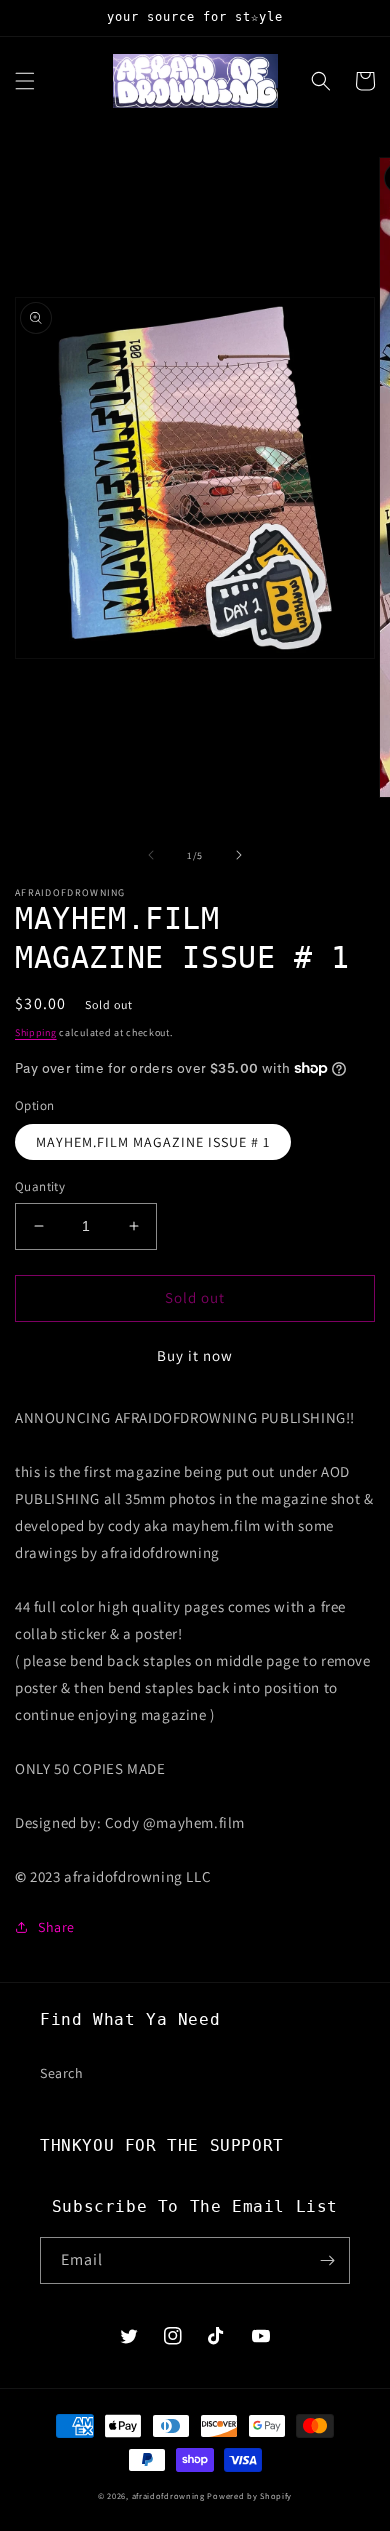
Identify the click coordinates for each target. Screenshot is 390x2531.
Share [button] (56, 1927)
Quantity (40, 1186)
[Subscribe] (327, 2260)
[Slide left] (151, 855)
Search (62, 2073)
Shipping (36, 1032)
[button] (25, 81)
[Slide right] (239, 855)
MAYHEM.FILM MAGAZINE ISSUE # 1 (153, 1142)
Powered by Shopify (249, 2495)
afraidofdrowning (168, 2495)
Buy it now (195, 1355)
